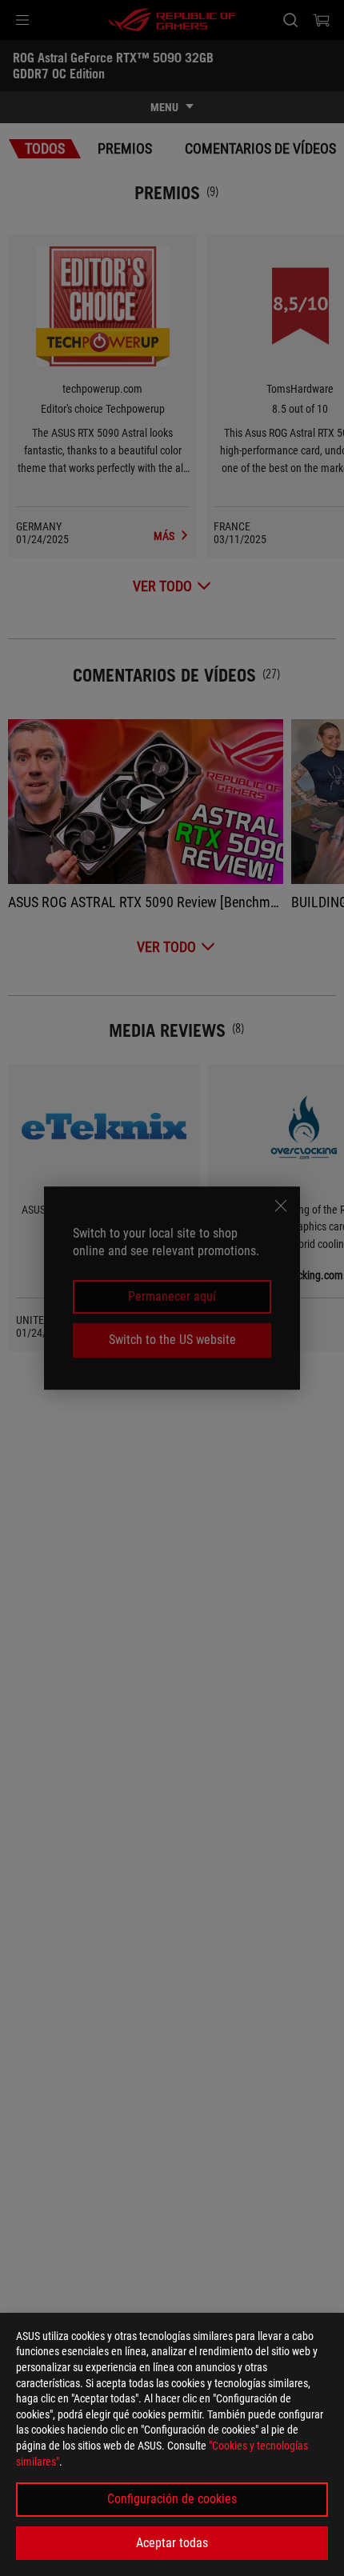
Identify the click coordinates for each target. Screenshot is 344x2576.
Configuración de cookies (172, 2499)
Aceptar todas (172, 2543)
